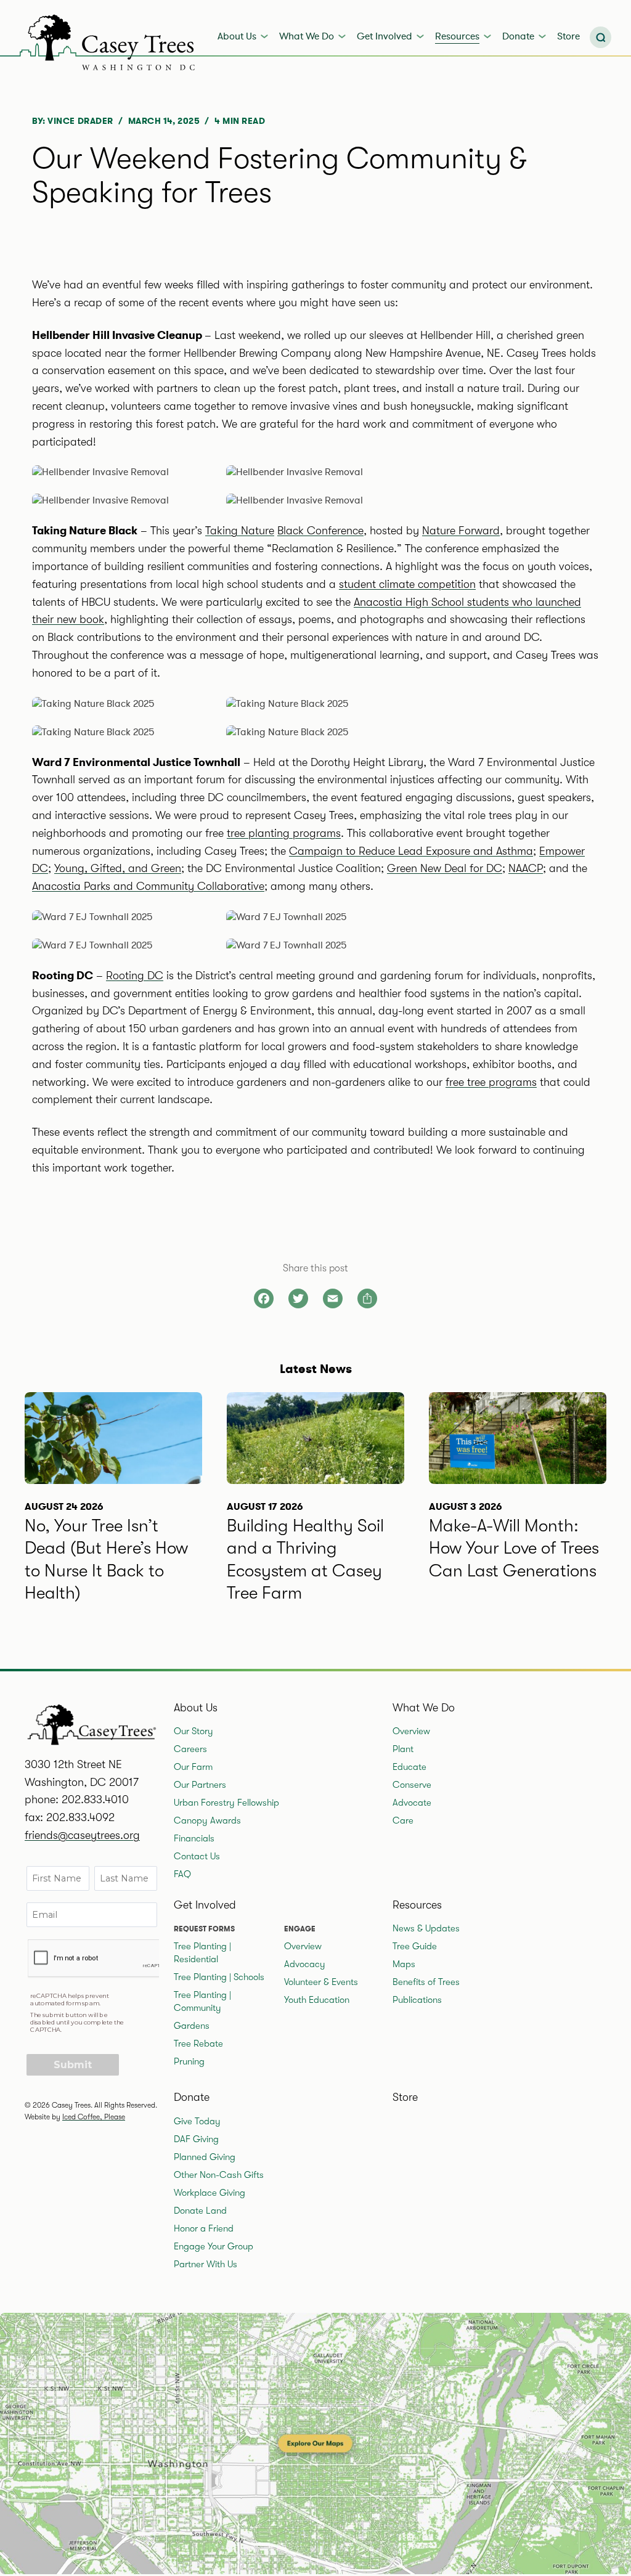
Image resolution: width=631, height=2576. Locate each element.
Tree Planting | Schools (219, 1977)
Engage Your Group (214, 2246)
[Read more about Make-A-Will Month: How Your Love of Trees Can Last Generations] (518, 1516)
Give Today (197, 2121)
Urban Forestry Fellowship (226, 1803)
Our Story (193, 1731)
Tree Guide (415, 1946)
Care (403, 1820)
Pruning (189, 2061)
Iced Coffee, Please (94, 2117)
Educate (409, 1767)
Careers (190, 1749)
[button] (600, 37)
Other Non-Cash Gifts (219, 2175)
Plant (403, 1749)
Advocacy (305, 1964)
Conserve (412, 1785)
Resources (457, 36)
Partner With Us (206, 2264)
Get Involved (385, 36)
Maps (404, 1964)
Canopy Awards (207, 1820)
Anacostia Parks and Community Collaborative (148, 886)
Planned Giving (205, 2157)
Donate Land (200, 2211)
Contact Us (197, 1856)
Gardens (192, 2026)
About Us (237, 36)
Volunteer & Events (321, 1982)
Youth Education (317, 2000)
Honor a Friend (204, 2228)
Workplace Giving (210, 2193)
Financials (194, 1838)
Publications (417, 2000)
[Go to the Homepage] (110, 39)
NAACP (526, 868)
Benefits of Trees (426, 1982)
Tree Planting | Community (202, 2001)
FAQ (182, 1874)
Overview (411, 1731)
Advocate (412, 1803)
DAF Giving (196, 2139)
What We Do (307, 36)
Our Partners (200, 1785)
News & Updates (426, 1928)
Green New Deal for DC (445, 868)
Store (568, 36)
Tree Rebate (198, 2044)
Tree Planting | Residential (202, 1953)
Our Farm (193, 1767)
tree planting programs (284, 833)
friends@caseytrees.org (82, 1835)
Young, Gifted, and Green (118, 868)
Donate (518, 36)
